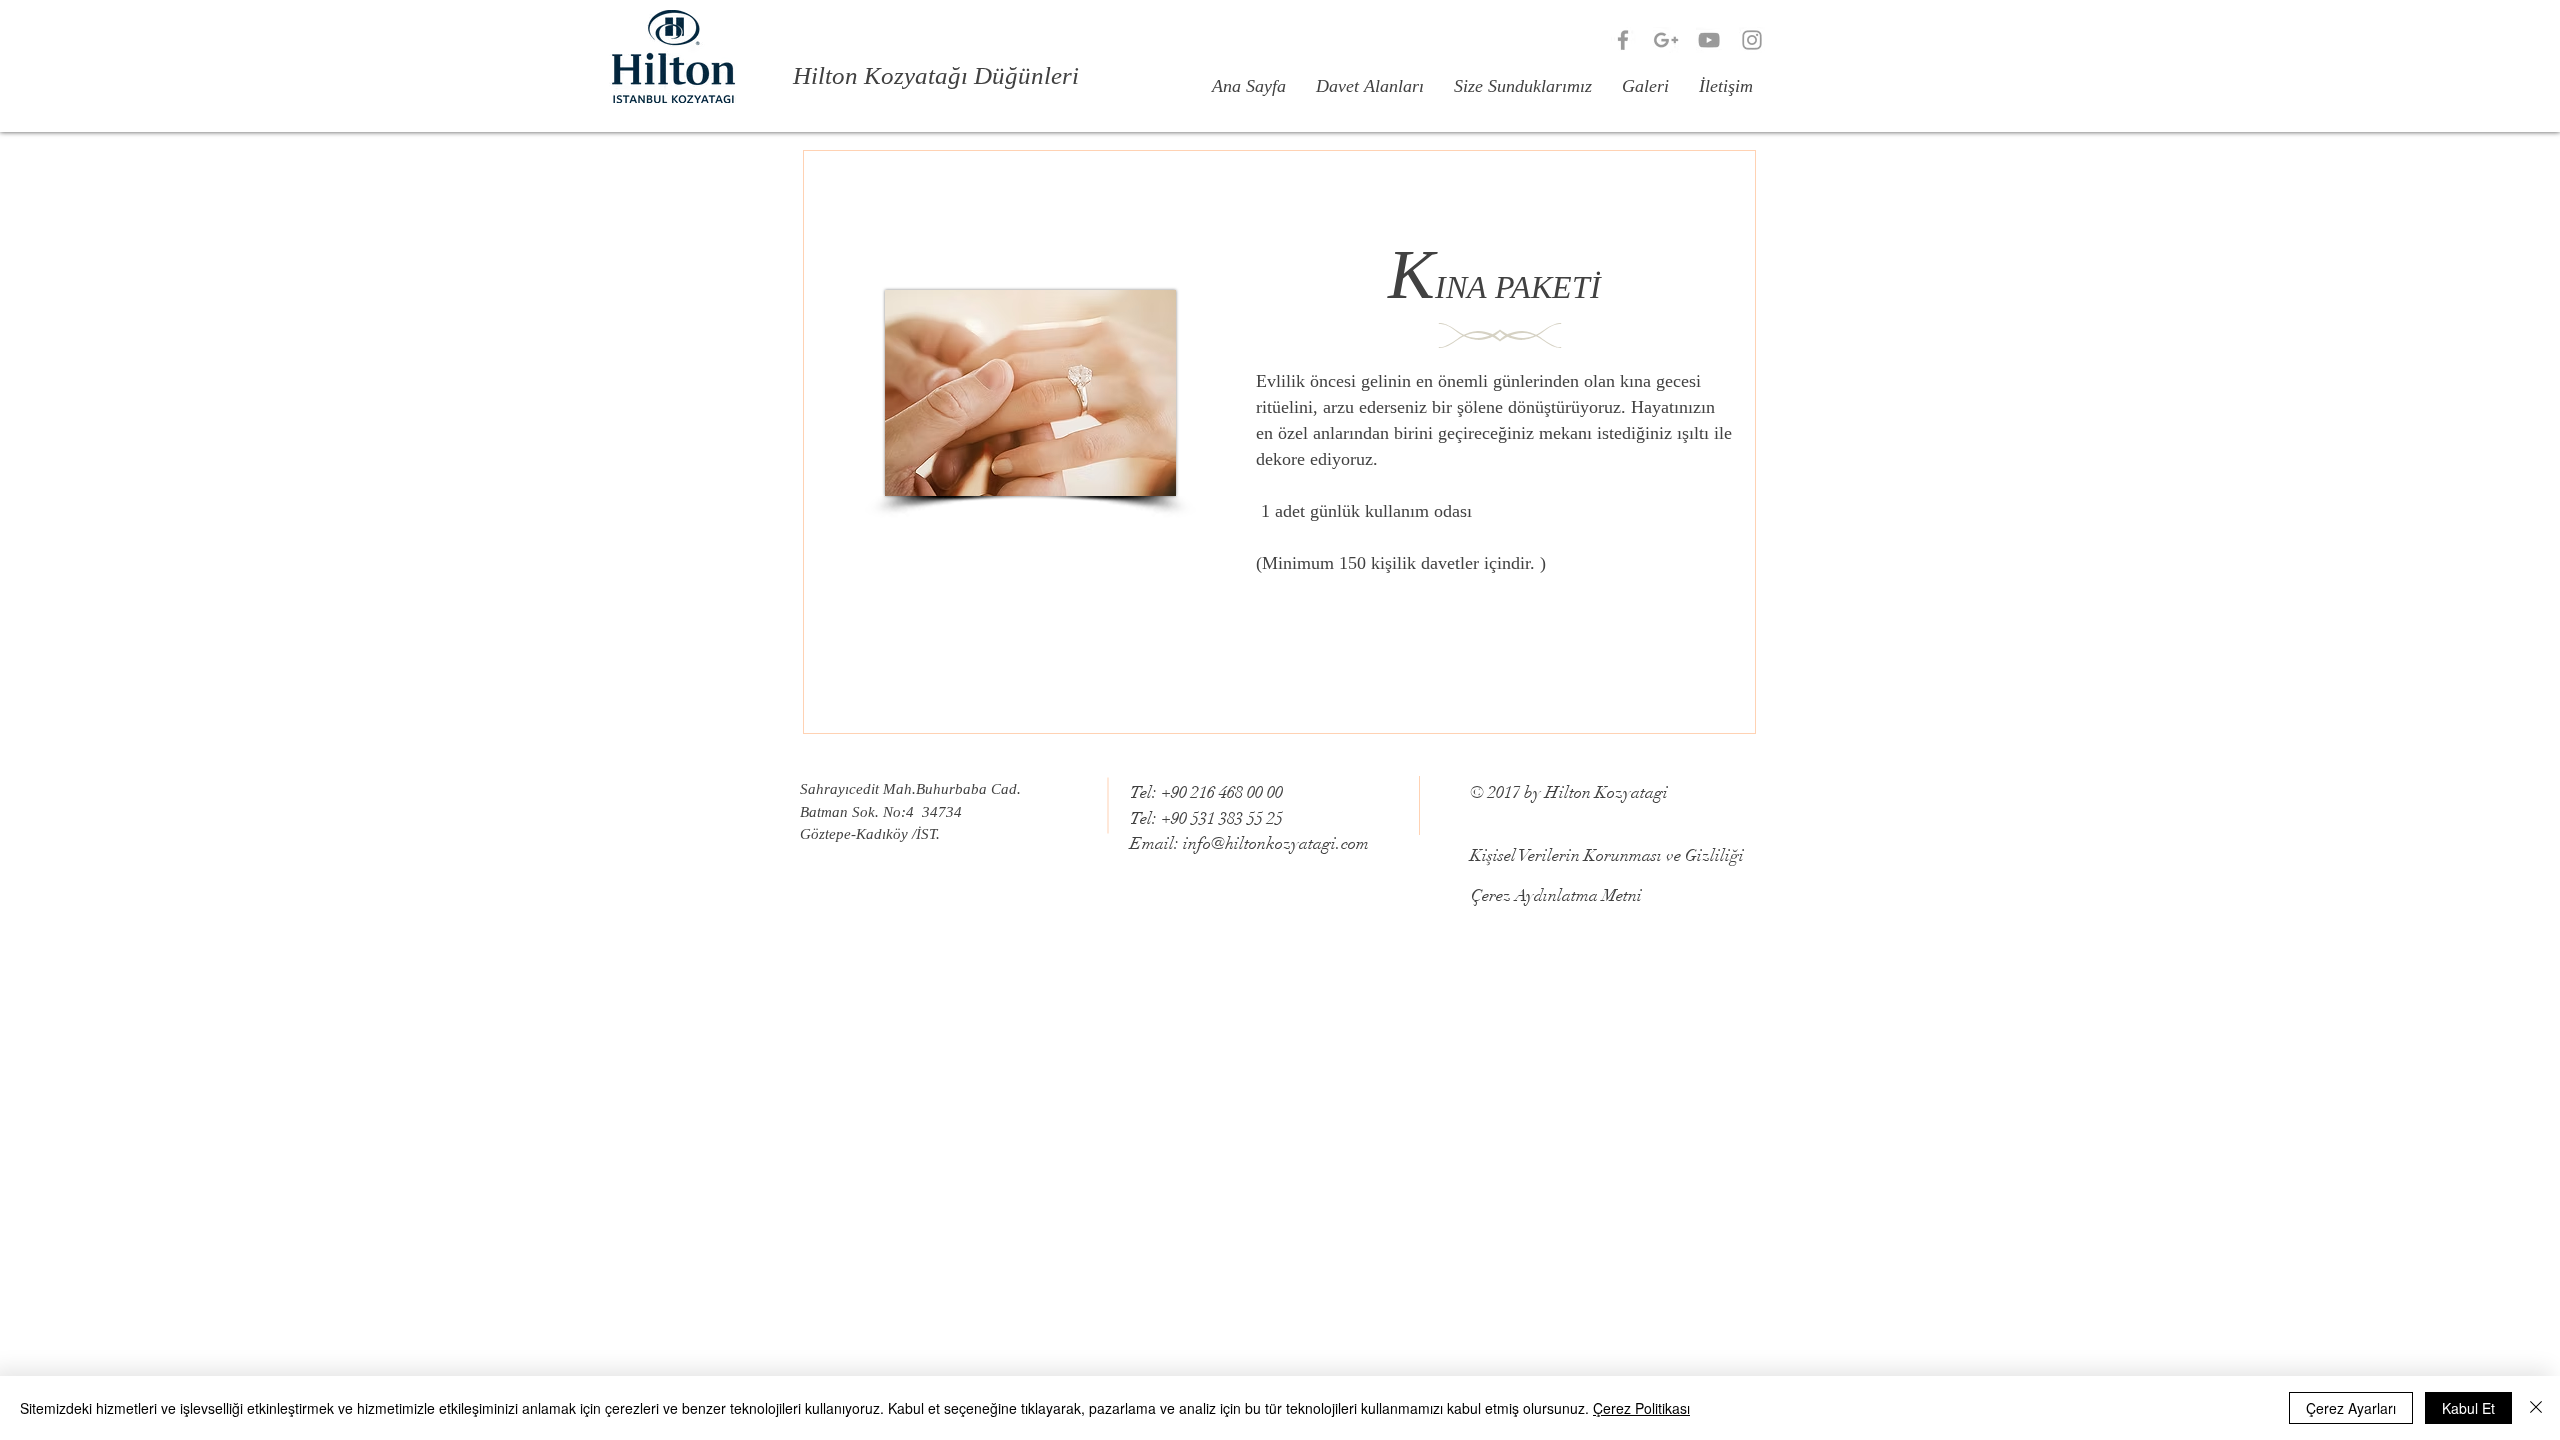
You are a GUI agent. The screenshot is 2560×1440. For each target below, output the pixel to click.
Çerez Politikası (1641, 1408)
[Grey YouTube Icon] (1709, 40)
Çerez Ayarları (2351, 1408)
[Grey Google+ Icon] (1666, 40)
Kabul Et (2468, 1408)
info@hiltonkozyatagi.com (1276, 843)
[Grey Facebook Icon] (1623, 40)
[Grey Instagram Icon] (1752, 40)
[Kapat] (2536, 1408)
